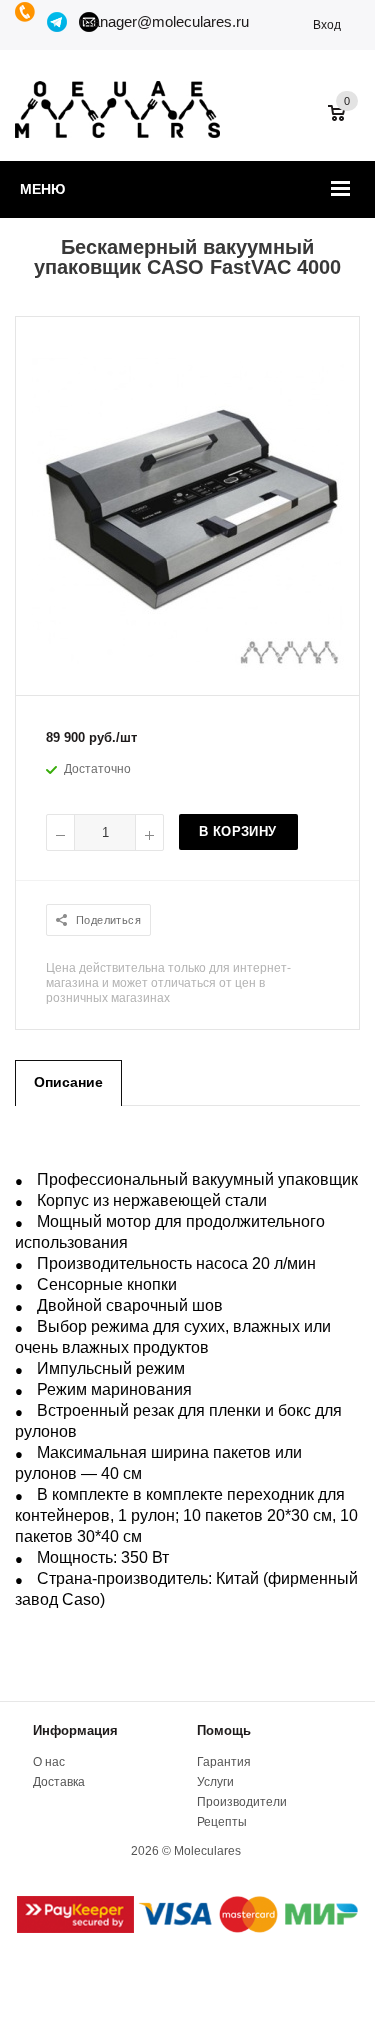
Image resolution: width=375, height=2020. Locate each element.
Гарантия (224, 1762)
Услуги (215, 1782)
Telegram (58, 22)
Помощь (224, 1730)
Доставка (59, 1782)
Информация (75, 1730)
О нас (49, 1762)
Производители (242, 1802)
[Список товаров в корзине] (346, 123)
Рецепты (222, 1822)
